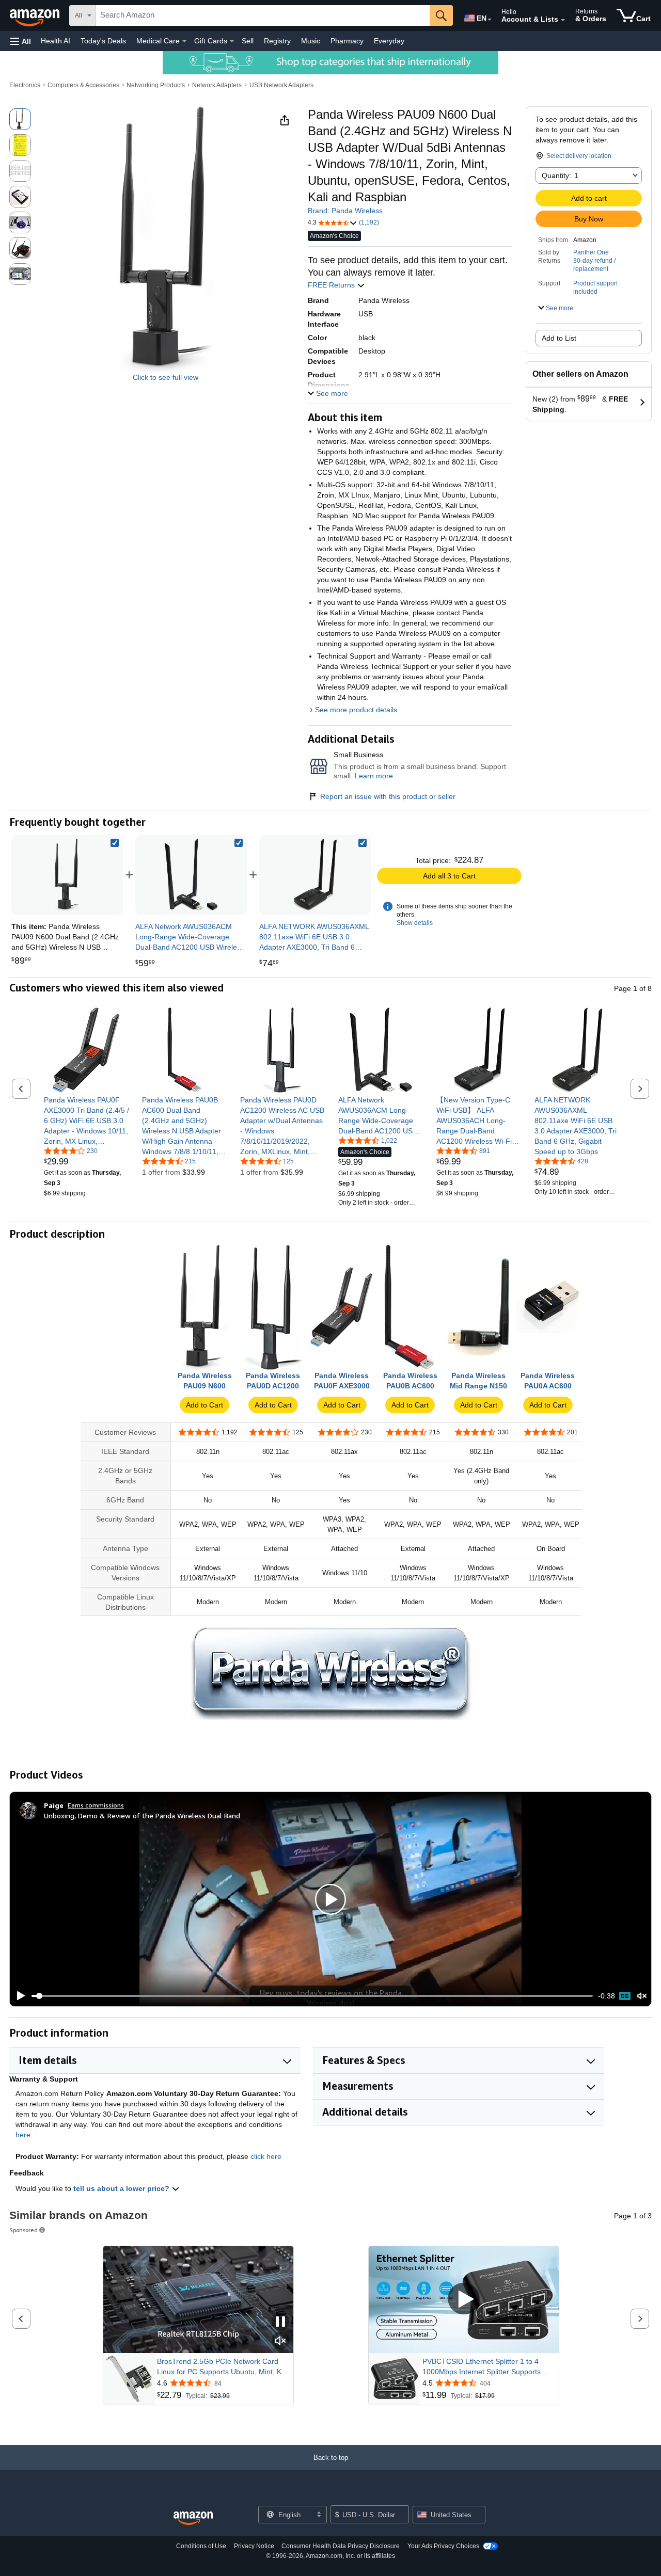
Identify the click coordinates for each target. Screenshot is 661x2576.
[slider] (312, 1996)
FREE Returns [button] (332, 285)
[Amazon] (36, 15)
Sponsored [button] (23, 2230)
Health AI (56, 41)
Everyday (389, 41)
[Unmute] (642, 1996)
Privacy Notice (254, 2546)
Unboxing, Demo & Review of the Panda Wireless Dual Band (142, 1815)
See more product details (356, 710)
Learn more (374, 776)
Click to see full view (166, 377)
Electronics (25, 85)
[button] (21, 41)
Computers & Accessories (83, 85)
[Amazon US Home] (193, 2518)
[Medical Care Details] (184, 41)
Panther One (591, 252)
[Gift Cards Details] (232, 41)
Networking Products (156, 85)
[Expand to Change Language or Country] (490, 20)
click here (266, 2156)
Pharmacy (347, 41)
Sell (248, 41)
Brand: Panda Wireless (345, 211)
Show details (415, 923)
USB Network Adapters (281, 85)
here (23, 2135)
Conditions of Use (201, 2546)
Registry (277, 41)
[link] (191, 875)
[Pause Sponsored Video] (280, 2322)
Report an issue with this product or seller (388, 796)
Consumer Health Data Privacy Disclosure (341, 2546)
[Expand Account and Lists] (563, 20)
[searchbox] (263, 15)
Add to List (559, 338)
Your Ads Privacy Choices (443, 2546)
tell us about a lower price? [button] (122, 2188)
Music (311, 41)
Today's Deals (103, 41)
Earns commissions (96, 1805)
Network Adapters (217, 85)
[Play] (18, 1996)
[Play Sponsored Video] (464, 2300)
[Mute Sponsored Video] (280, 2341)
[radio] (20, 119)
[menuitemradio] (625, 1996)
